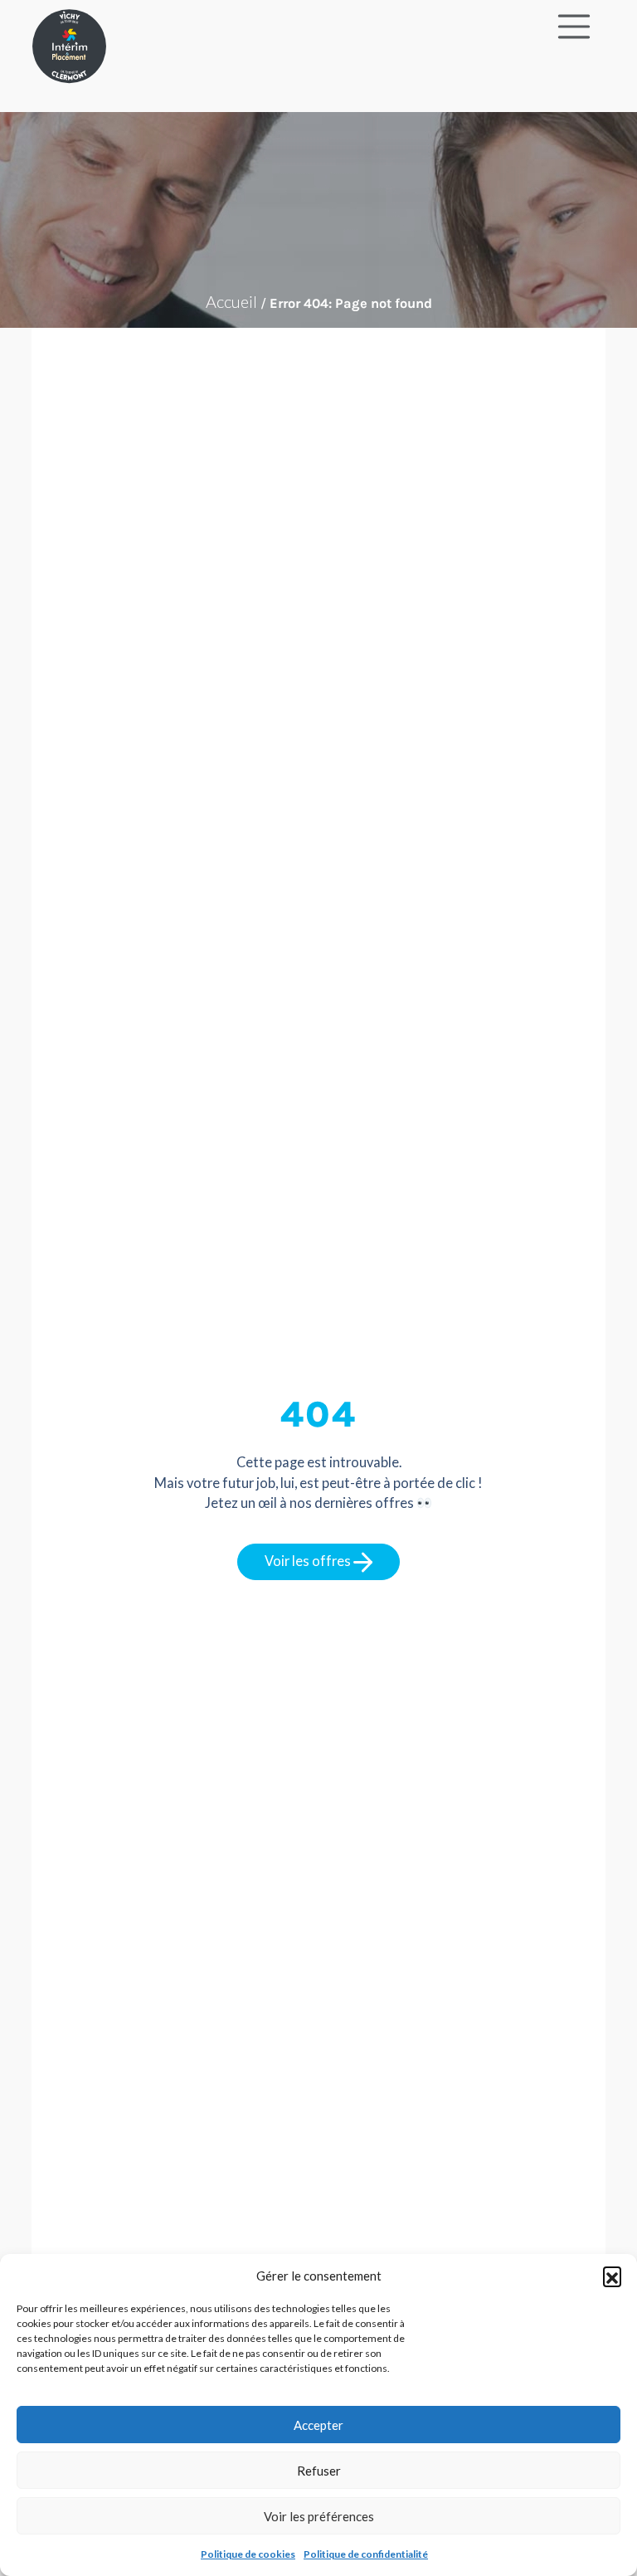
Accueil (231, 301)
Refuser (319, 2471)
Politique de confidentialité (366, 2554)
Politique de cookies (248, 2554)
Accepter (318, 2425)
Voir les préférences (319, 2516)
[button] (612, 2276)
